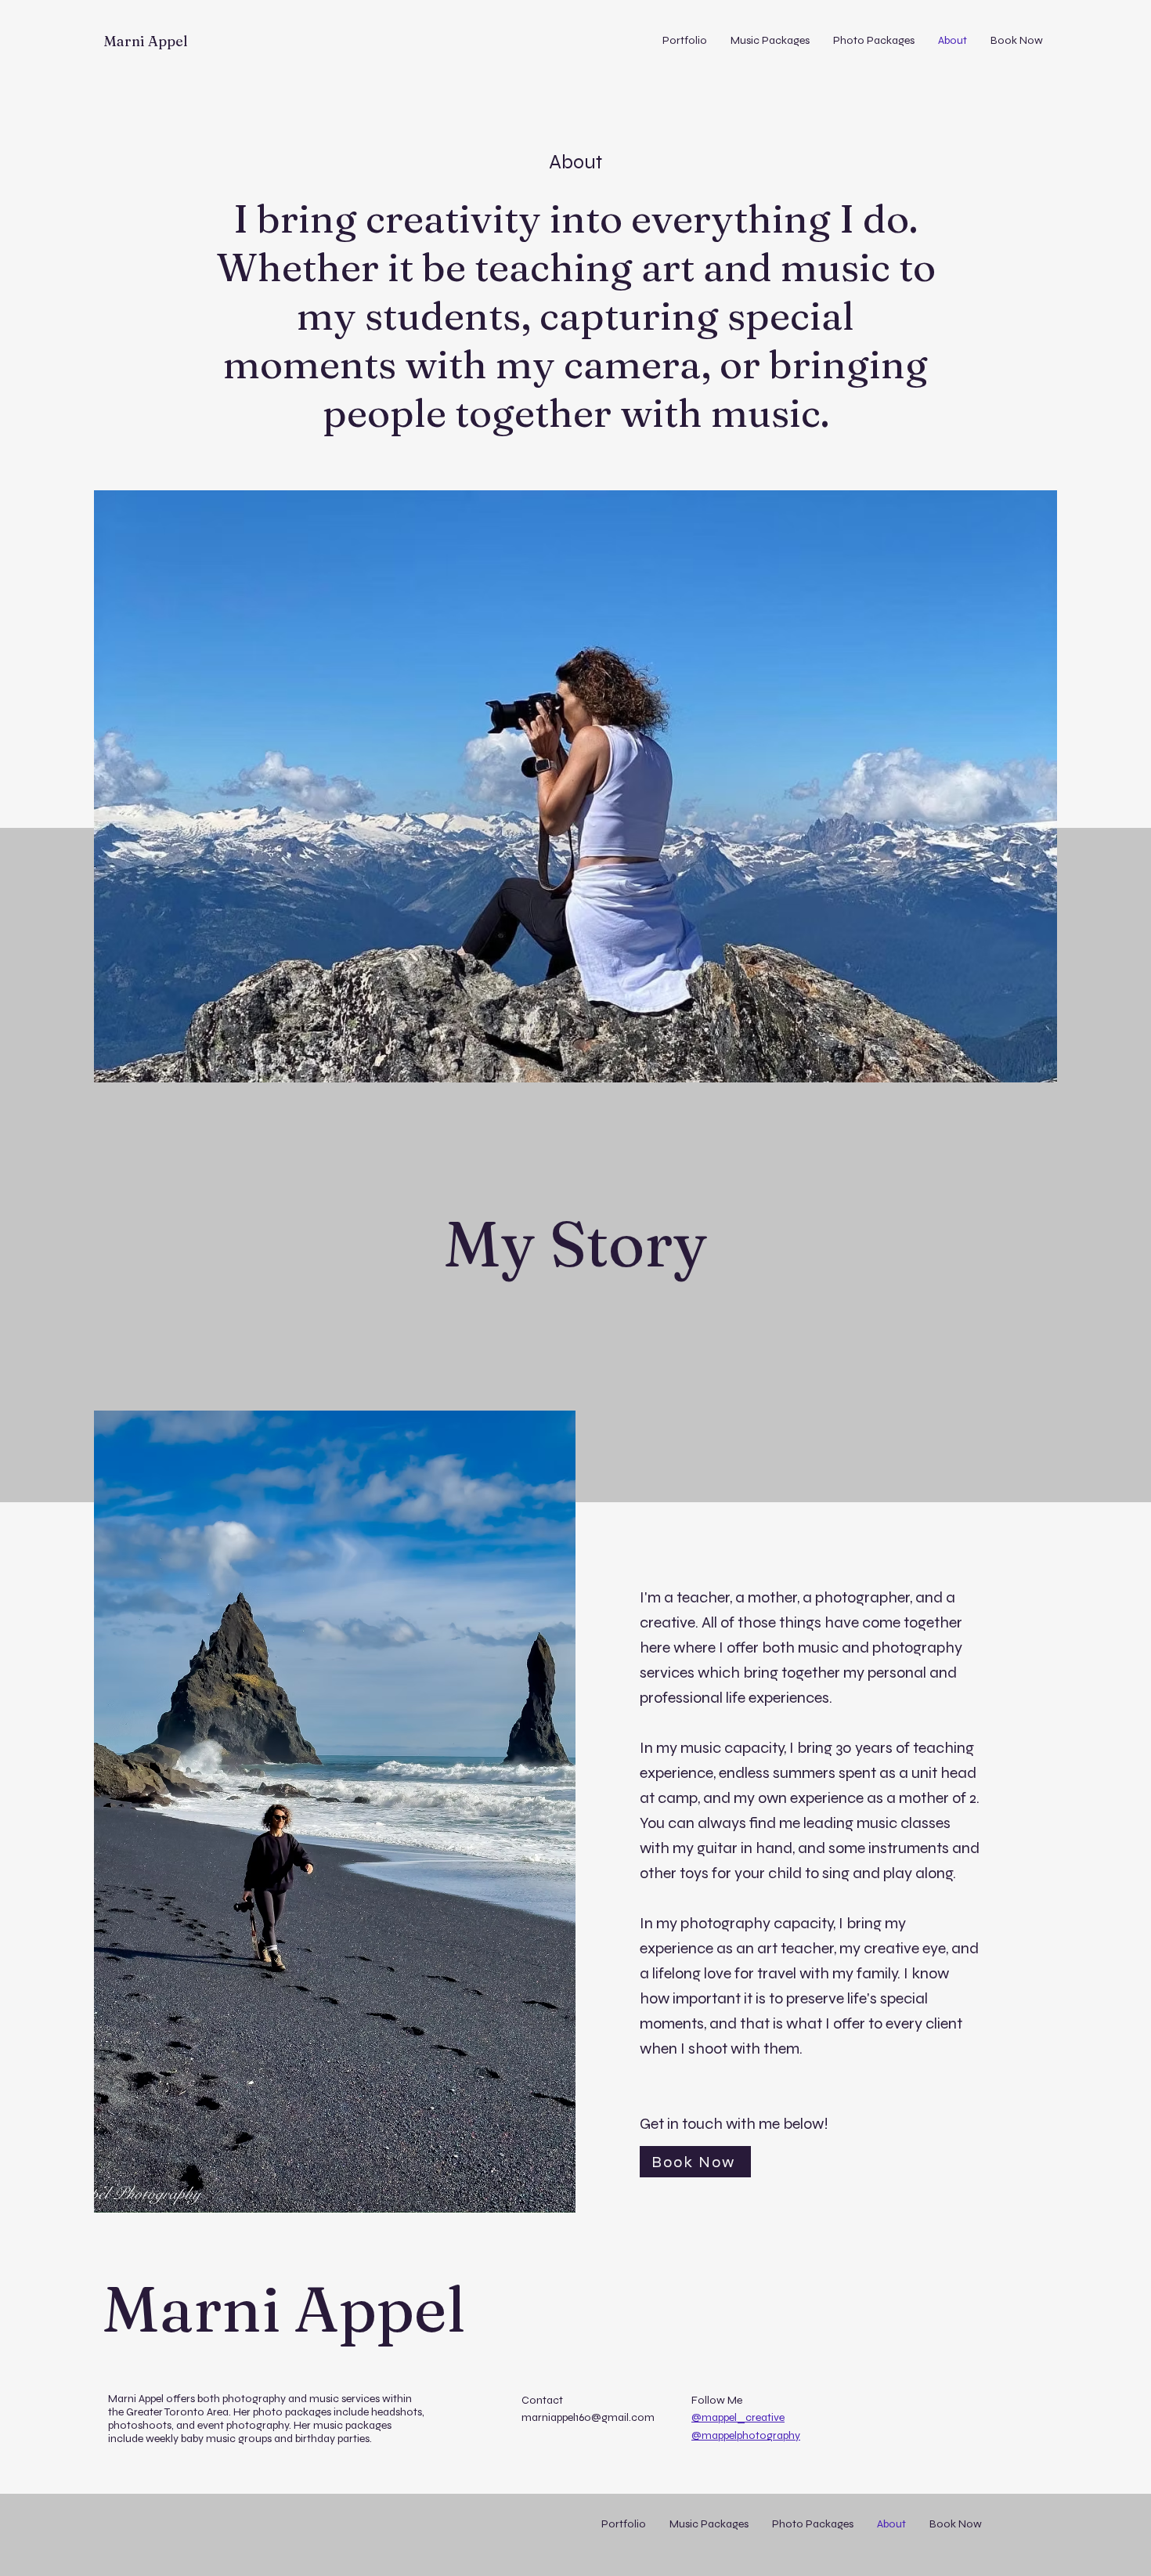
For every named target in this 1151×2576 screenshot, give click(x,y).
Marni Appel (146, 41)
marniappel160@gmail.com (588, 2417)
